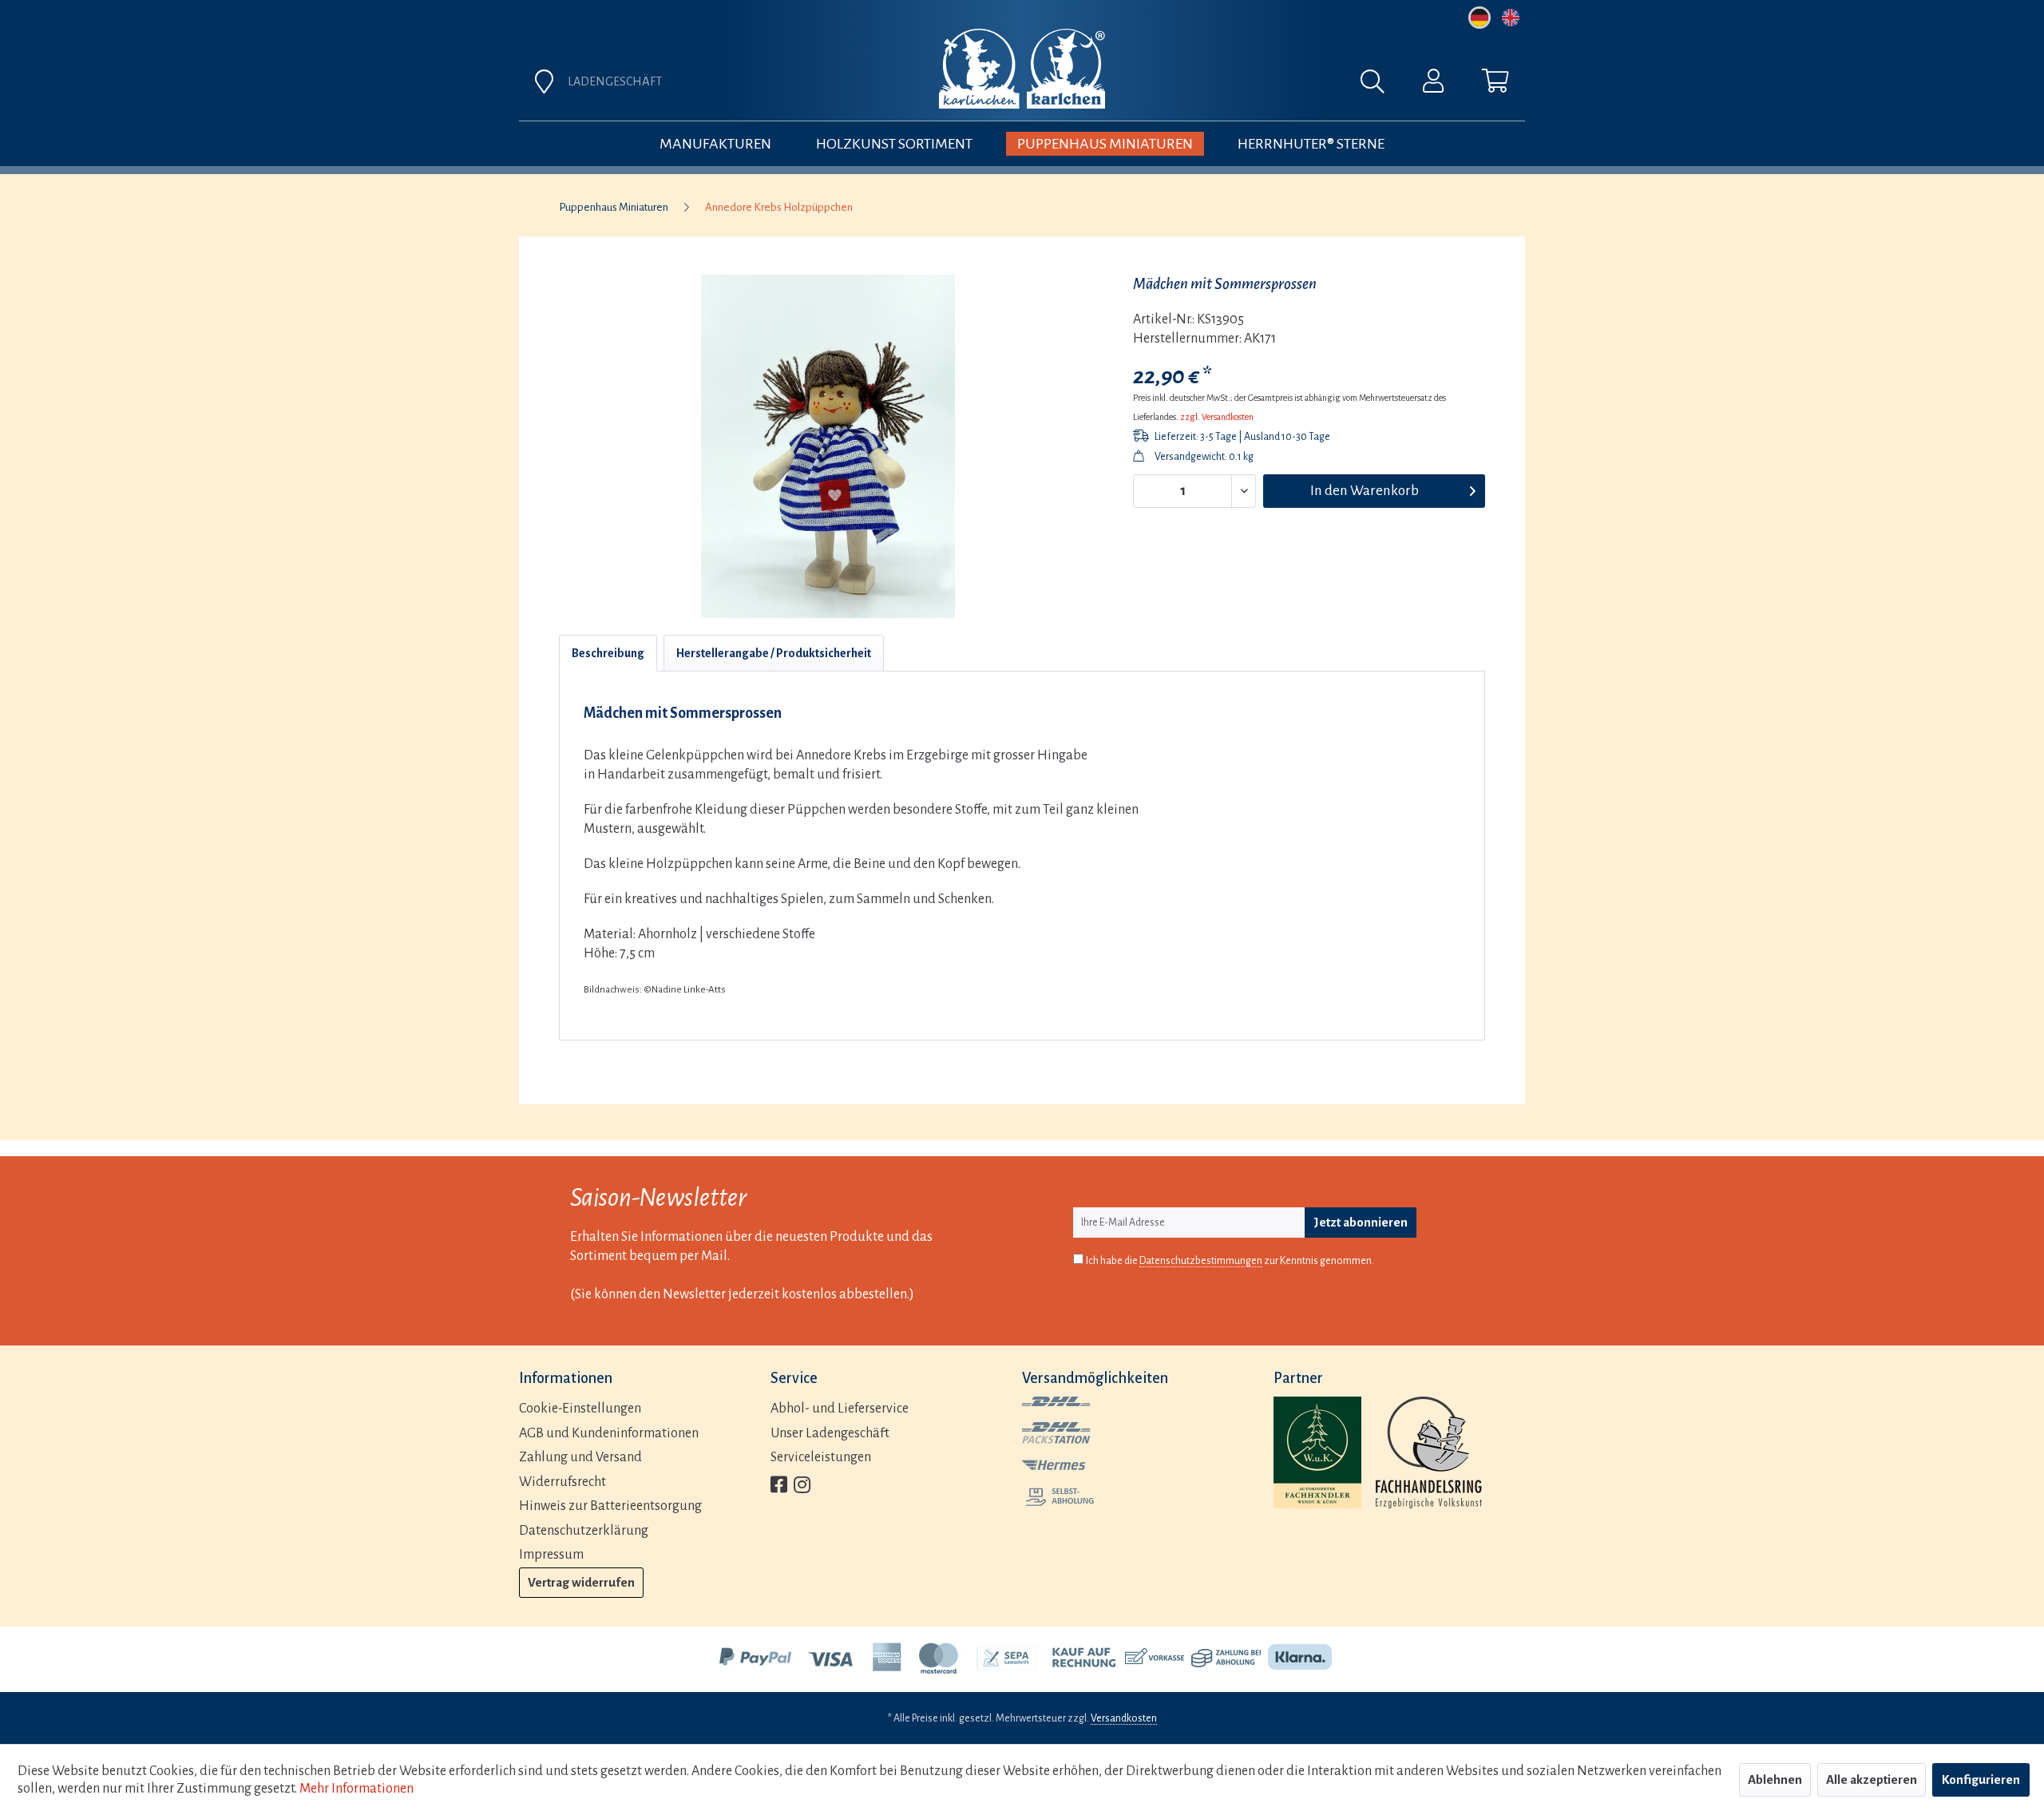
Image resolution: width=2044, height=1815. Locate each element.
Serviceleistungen (821, 1457)
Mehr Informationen (357, 1789)
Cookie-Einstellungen (580, 1409)
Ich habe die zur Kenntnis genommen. (1230, 1261)
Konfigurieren (1981, 1779)
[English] (1511, 18)
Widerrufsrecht (562, 1482)
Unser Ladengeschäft (830, 1433)
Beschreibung (608, 653)
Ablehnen (1775, 1779)
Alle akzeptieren (1872, 1779)
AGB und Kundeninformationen (609, 1433)
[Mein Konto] (1433, 85)
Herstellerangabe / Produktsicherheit (774, 653)
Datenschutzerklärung (584, 1531)
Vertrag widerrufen (581, 1582)
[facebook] (779, 1486)
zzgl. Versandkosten (1217, 417)
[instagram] (802, 1486)
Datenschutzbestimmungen (1201, 1261)
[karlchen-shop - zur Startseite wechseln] (1022, 69)
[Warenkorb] (1495, 85)
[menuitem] (1199, 85)
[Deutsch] (1480, 18)
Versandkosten (1124, 1718)
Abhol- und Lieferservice (840, 1409)
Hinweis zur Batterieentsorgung (610, 1506)
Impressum (551, 1555)
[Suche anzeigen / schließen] (1380, 85)
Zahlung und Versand (580, 1457)
